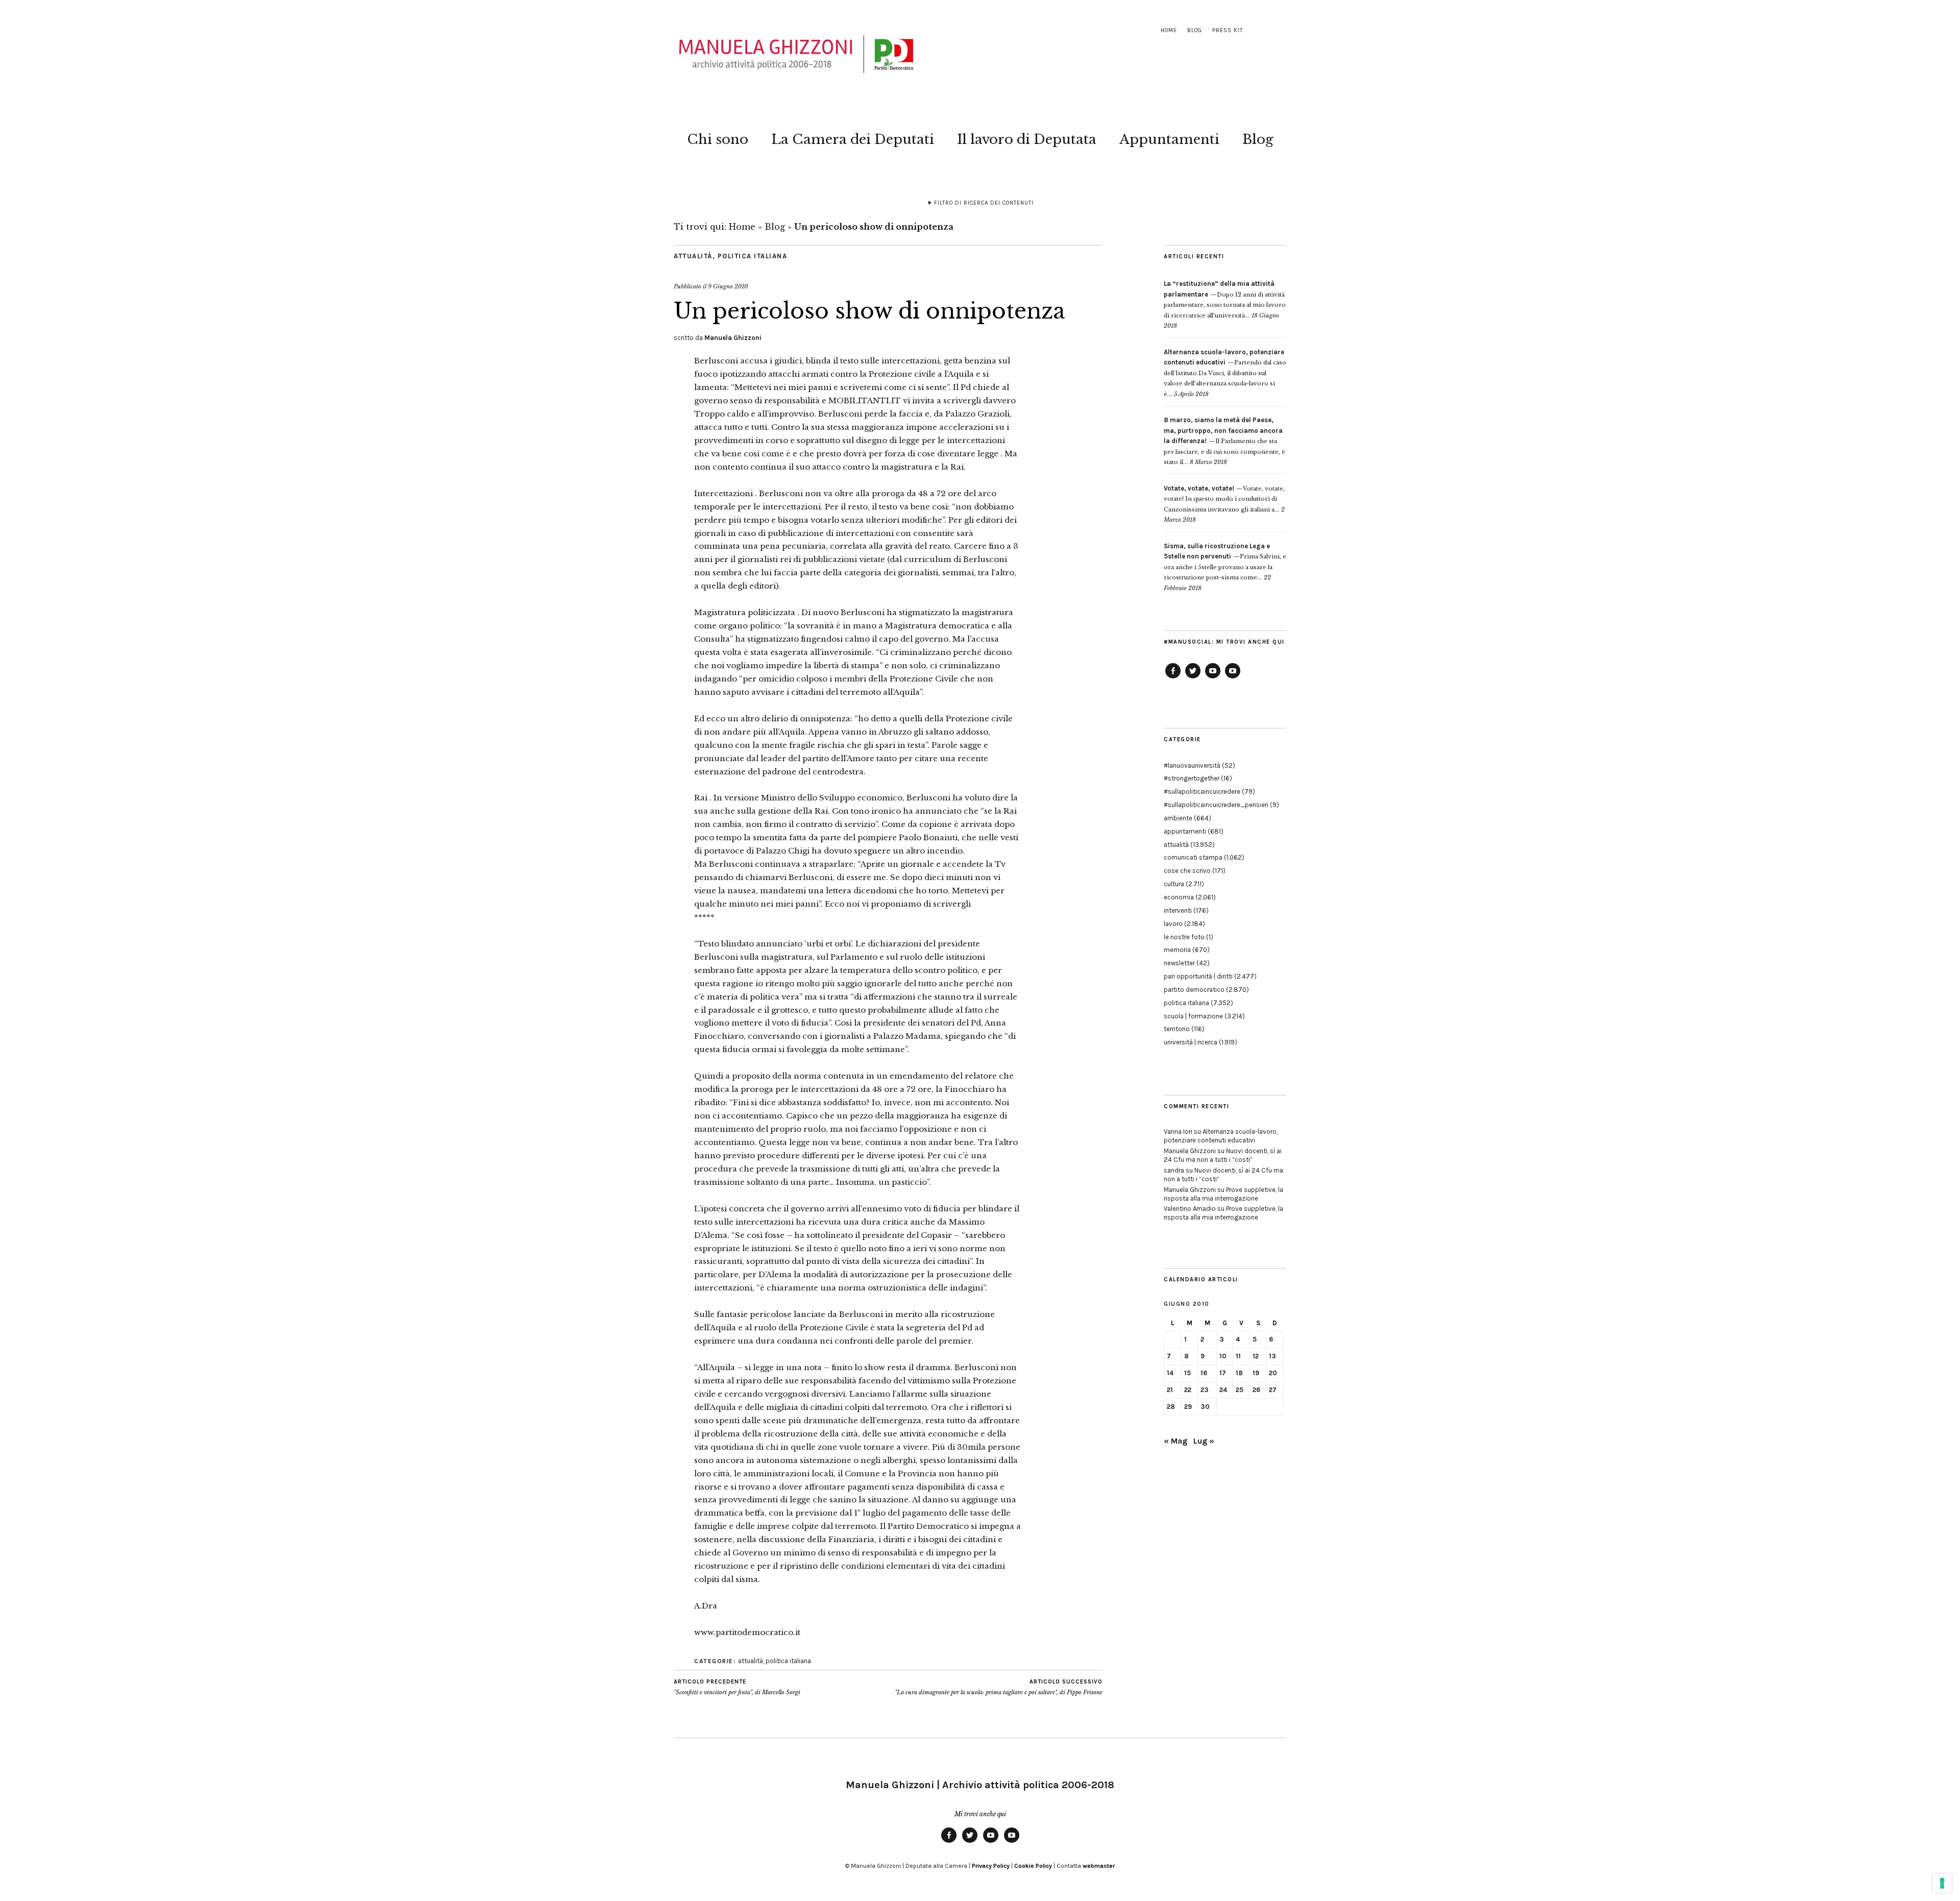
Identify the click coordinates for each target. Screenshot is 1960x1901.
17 (1223, 1373)
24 (1223, 1390)
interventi (1178, 910)
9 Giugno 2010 (728, 286)
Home (1169, 30)
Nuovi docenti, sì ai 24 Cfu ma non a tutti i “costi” (1223, 1155)
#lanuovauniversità (1192, 765)
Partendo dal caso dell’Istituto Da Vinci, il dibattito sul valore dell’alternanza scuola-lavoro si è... (1225, 373)
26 (1256, 1390)
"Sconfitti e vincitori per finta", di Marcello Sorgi (737, 1687)
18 (1239, 1373)
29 (1188, 1407)
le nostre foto (1184, 937)
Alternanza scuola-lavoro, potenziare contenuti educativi (1221, 1136)
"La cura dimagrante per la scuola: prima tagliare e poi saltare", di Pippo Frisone (999, 1687)
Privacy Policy (991, 1866)
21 (1170, 1390)
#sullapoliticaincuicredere (1202, 791)
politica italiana (753, 256)
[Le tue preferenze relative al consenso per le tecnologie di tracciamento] (1942, 1883)
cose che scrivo (1187, 871)
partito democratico (1194, 990)
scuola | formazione (1193, 1016)
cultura (1174, 884)
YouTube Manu (1213, 678)
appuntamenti (1185, 831)
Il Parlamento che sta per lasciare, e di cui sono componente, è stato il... (1224, 441)
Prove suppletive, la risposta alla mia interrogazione (1223, 1194)
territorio (1177, 1029)
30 (1205, 1407)
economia (1179, 897)
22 (1188, 1390)
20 (1273, 1373)
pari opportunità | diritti (1198, 976)
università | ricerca (1191, 1042)
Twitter (1193, 678)
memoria (1177, 950)
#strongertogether (1192, 778)
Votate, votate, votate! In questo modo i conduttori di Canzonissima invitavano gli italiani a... (1224, 499)
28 (1171, 1407)
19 (1256, 1373)
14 (1170, 1373)
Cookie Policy (1033, 1866)
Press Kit (1228, 30)
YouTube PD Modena (1233, 678)
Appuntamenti (1169, 139)
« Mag (1175, 1441)
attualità (693, 256)
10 (1223, 1356)
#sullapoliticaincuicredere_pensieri (1216, 805)
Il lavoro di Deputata (1027, 139)
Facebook (1173, 678)
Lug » (1204, 1441)
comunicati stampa (1193, 857)
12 (1256, 1356)
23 (1205, 1390)
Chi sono (718, 139)
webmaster (1099, 1866)
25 (1240, 1390)
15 (1187, 1373)
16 (1204, 1373)
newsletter (1179, 963)
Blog (1195, 30)
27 (1273, 1390)
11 (1238, 1356)
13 (1272, 1356)
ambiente (1178, 818)
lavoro (1173, 924)
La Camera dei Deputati (853, 139)
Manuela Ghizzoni (733, 338)
